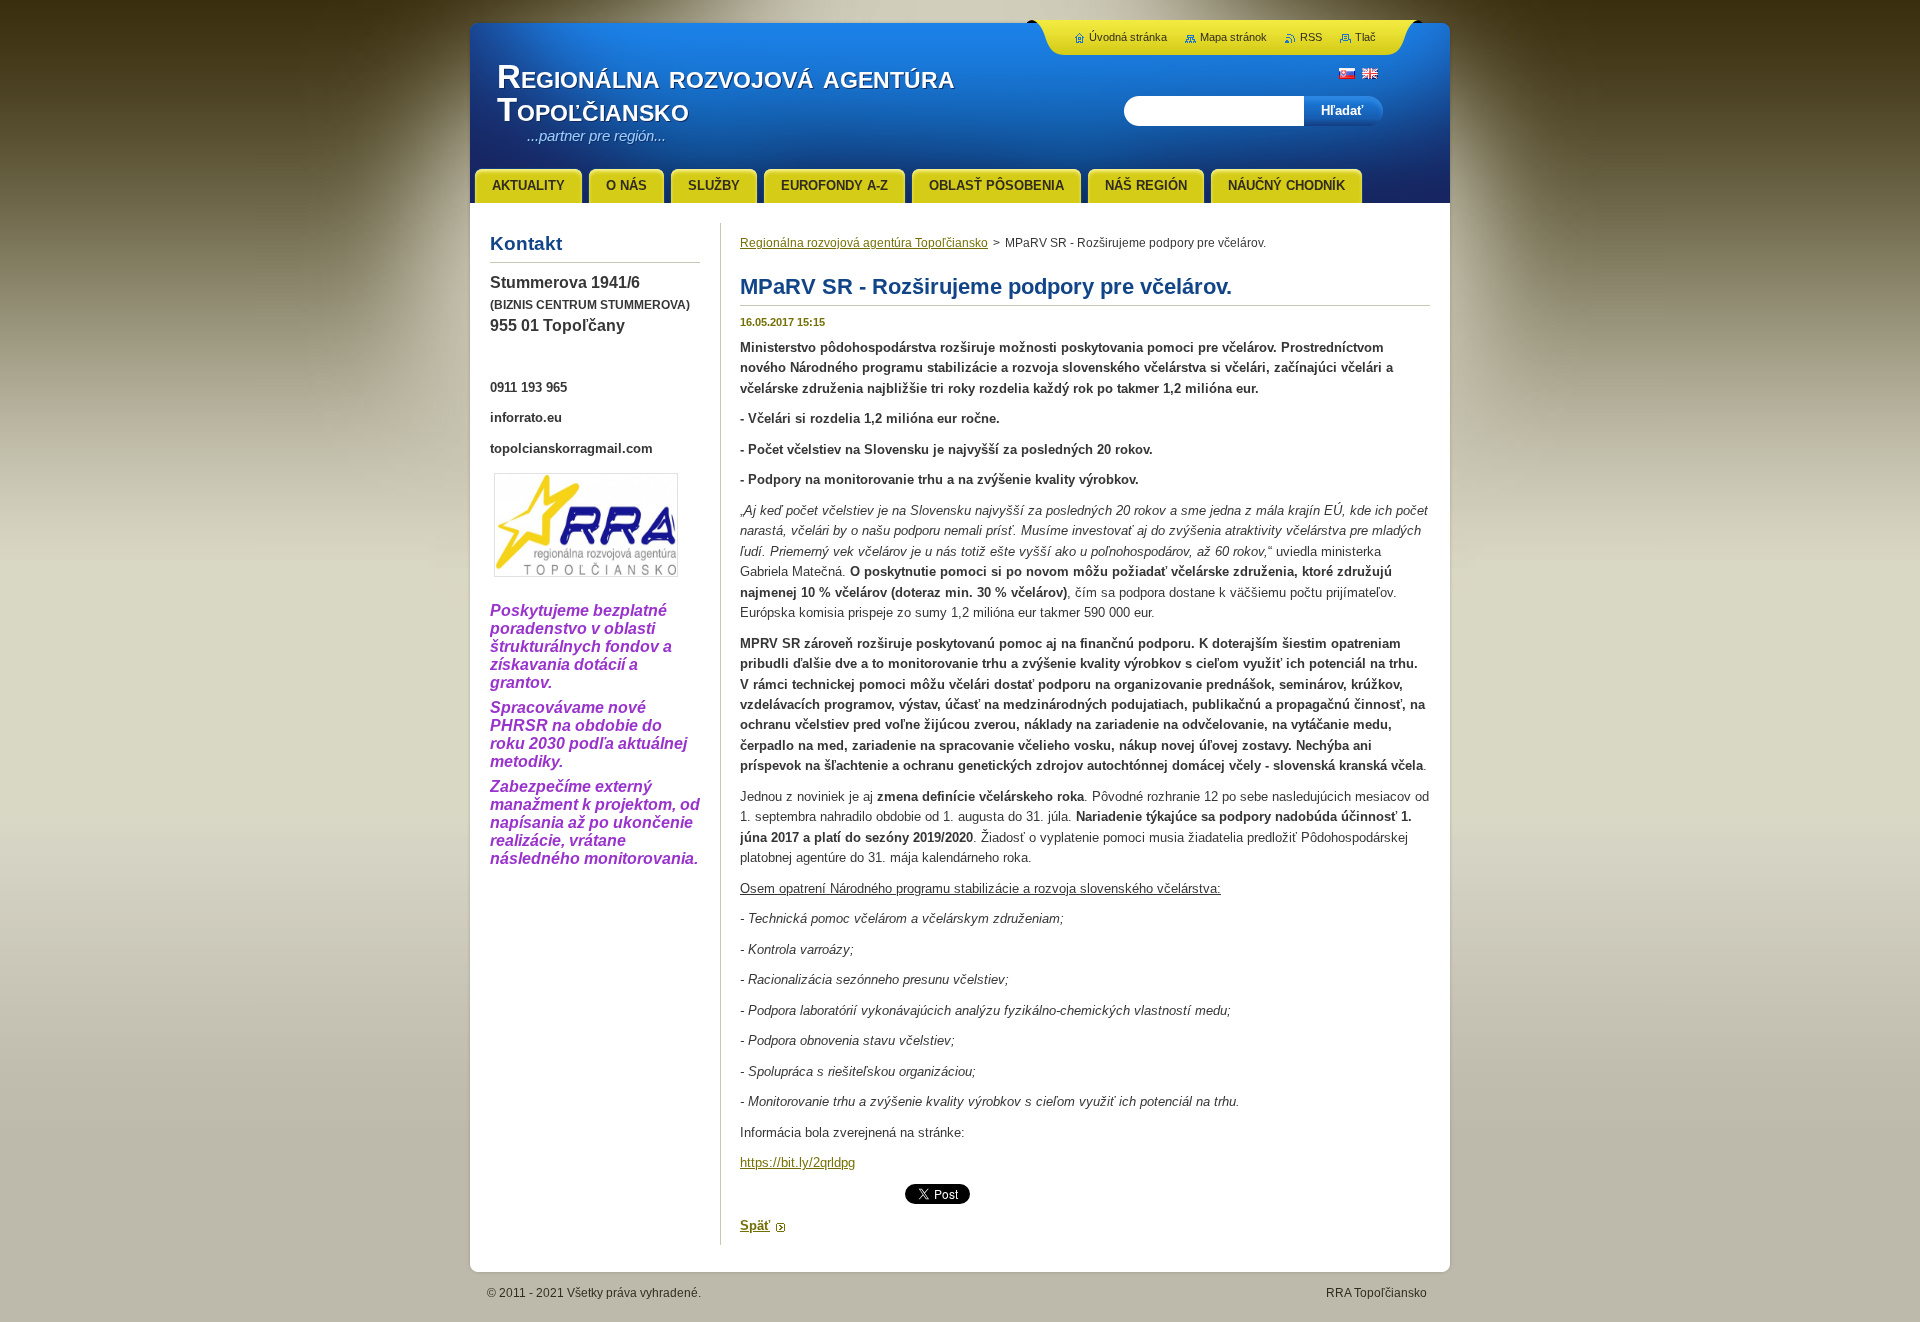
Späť (755, 1225)
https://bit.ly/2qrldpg (797, 1162)
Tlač (1365, 37)
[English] (1370, 73)
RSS (1311, 37)
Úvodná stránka (1128, 37)
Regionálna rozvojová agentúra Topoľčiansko (864, 243)
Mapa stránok (1233, 37)
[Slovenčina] (1347, 73)
